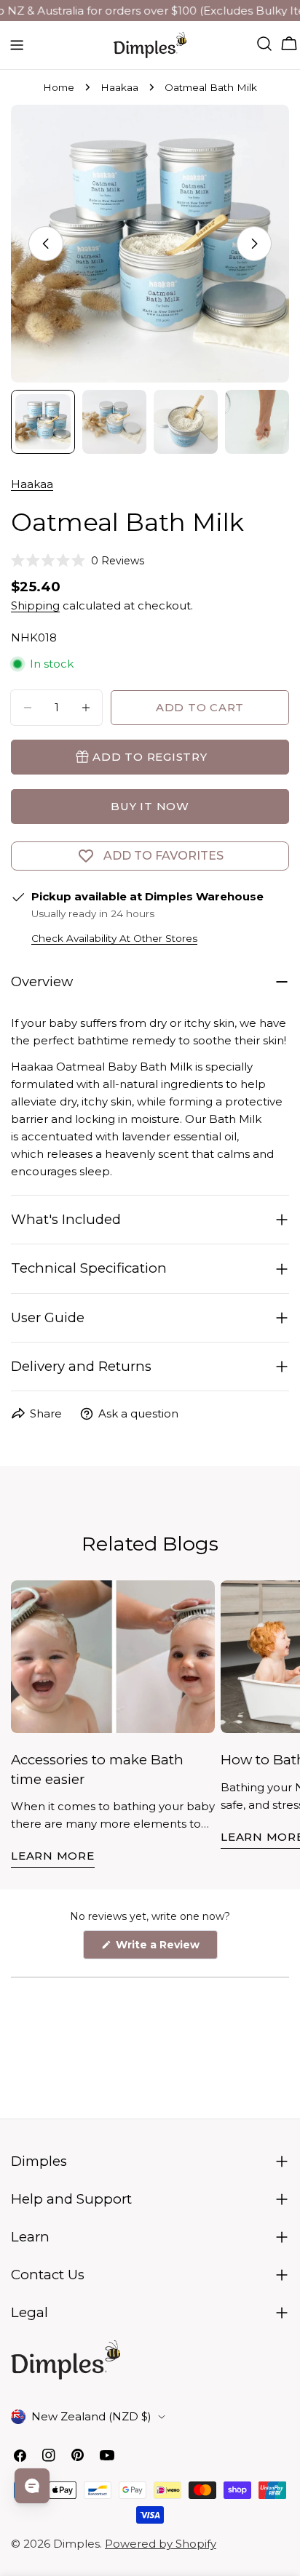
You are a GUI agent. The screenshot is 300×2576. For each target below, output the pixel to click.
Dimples (76, 2544)
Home (59, 87)
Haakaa (119, 87)
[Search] (264, 44)
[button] (78, 561)
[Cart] (289, 44)
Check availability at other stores (114, 938)
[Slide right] (254, 244)
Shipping (35, 605)
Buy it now (150, 806)
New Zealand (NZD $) (91, 2416)
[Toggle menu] (17, 45)
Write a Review (165, 1948)
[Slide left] (46, 244)
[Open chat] (32, 2486)
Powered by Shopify (161, 2544)
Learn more (53, 1856)
